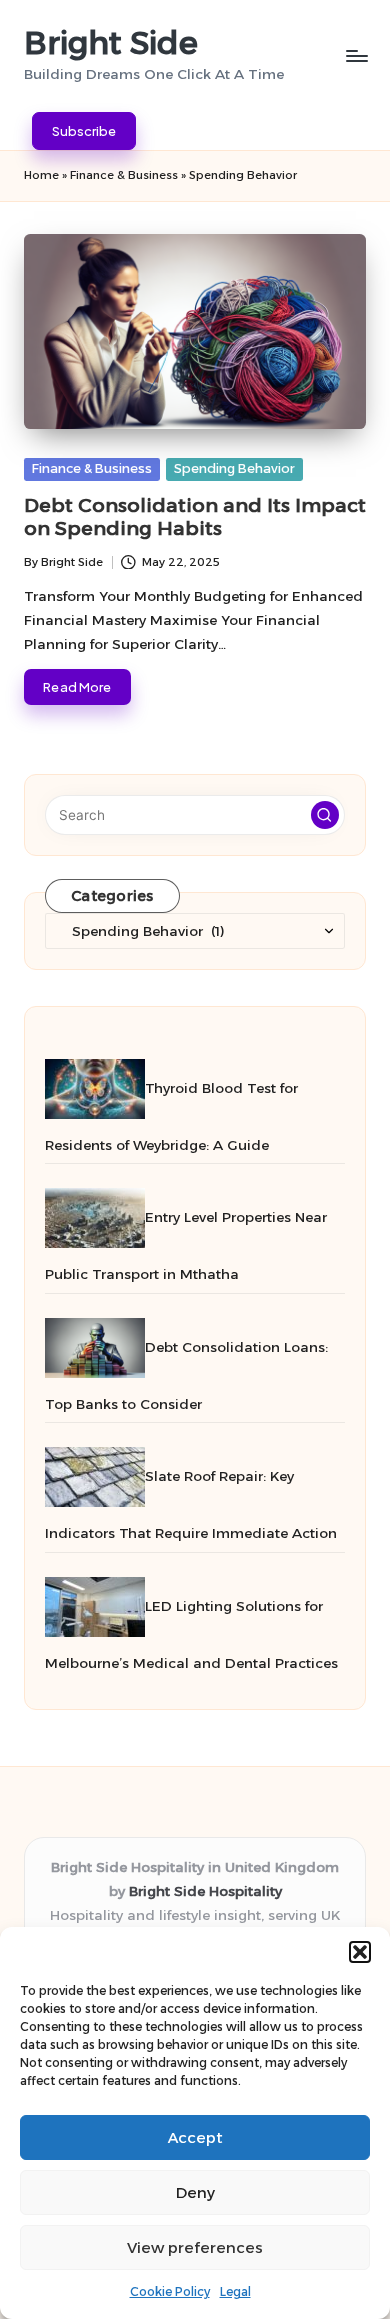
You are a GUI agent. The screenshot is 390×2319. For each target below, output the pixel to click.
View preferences (195, 2247)
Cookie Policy (170, 2291)
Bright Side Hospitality (205, 1891)
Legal (235, 2291)
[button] (360, 1952)
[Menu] (356, 55)
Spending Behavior (234, 468)
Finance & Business (124, 175)
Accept (195, 2137)
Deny (195, 2192)
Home (41, 175)
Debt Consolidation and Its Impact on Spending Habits (195, 516)
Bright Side (111, 42)
